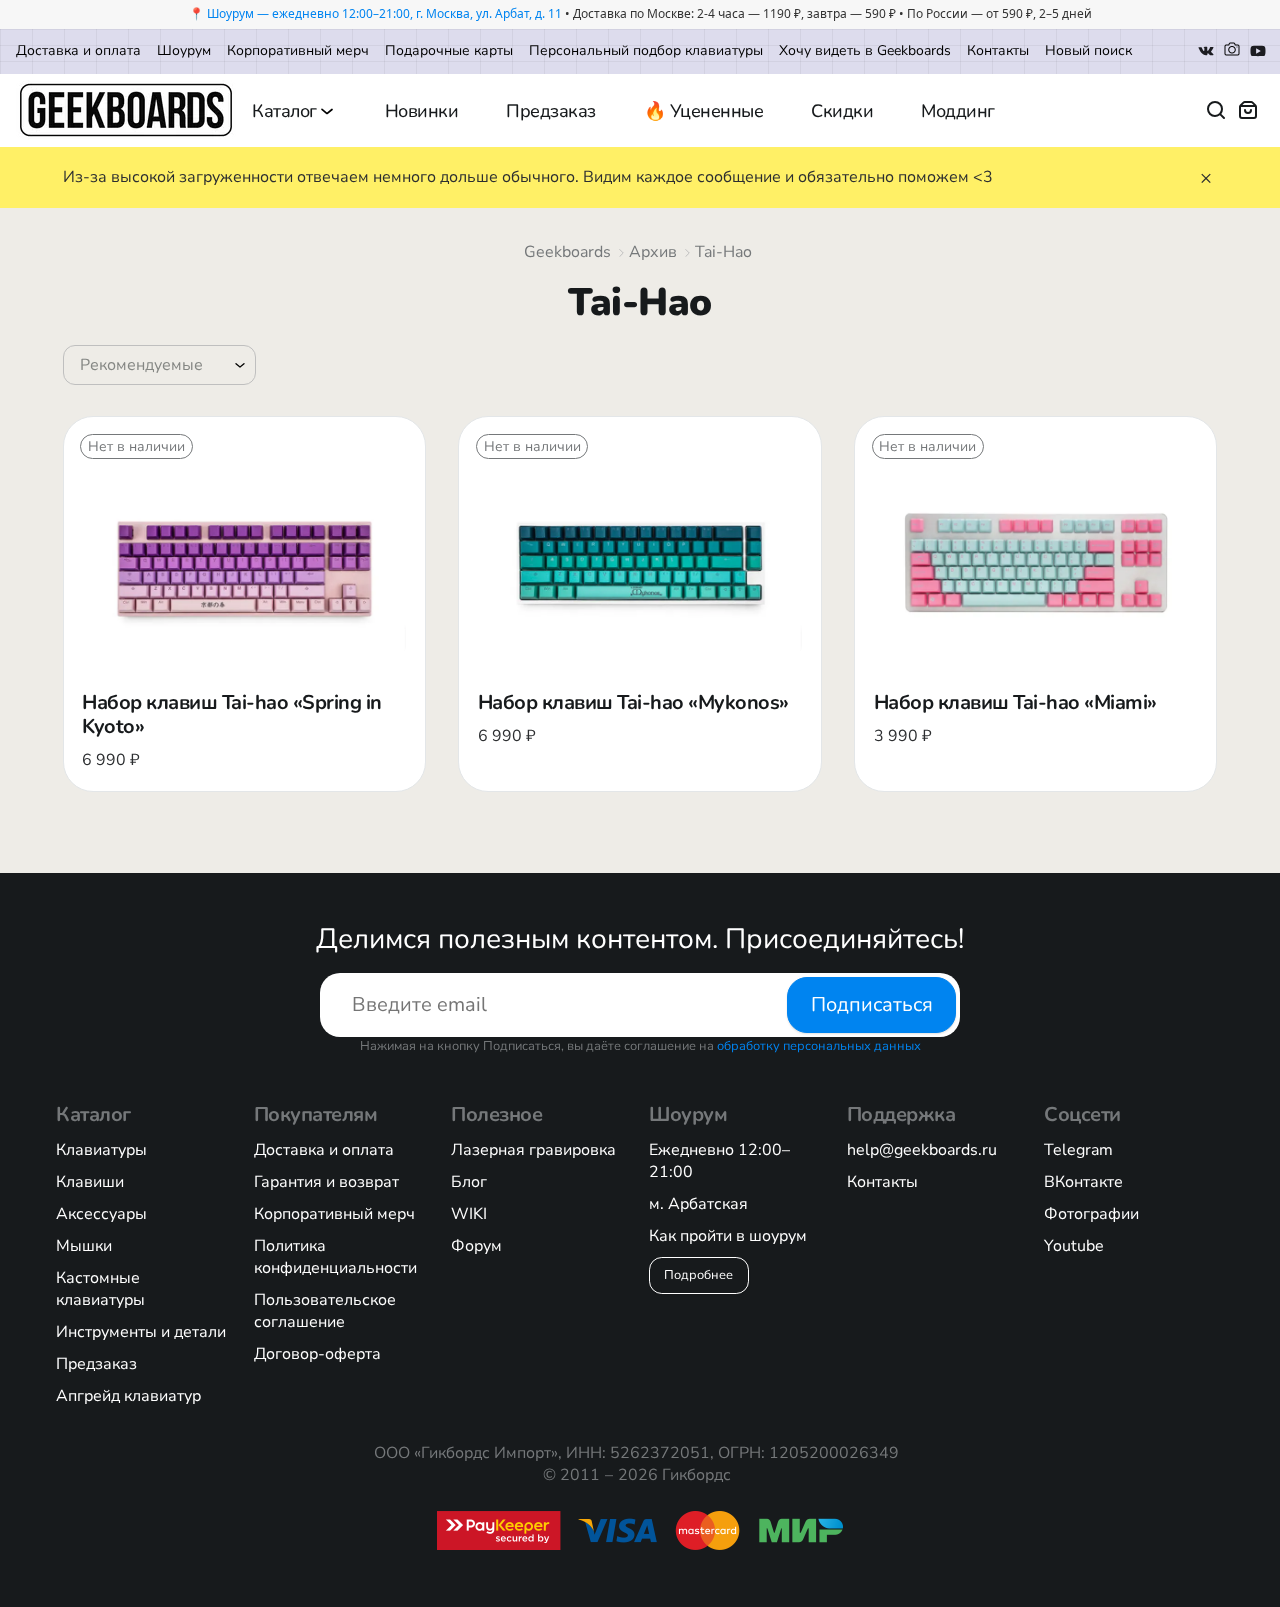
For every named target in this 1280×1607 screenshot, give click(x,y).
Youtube (1074, 1246)
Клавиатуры (101, 1150)
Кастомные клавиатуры (100, 1289)
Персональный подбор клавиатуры (646, 50)
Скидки (842, 111)
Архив (653, 252)
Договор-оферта (317, 1354)
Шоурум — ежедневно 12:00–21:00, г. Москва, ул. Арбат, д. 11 (384, 13)
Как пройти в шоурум (728, 1236)
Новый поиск (1088, 50)
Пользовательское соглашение (325, 1311)
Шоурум (184, 50)
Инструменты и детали (141, 1332)
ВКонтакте (1083, 1182)
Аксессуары (101, 1214)
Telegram (1078, 1150)
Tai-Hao (723, 252)
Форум (476, 1246)
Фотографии (1091, 1214)
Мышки (84, 1246)
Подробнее (698, 1275)
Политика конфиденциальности (335, 1257)
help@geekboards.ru (922, 1150)
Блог (469, 1182)
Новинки (422, 111)
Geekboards (567, 252)
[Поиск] (1216, 110)
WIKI (469, 1214)
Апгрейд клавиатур (128, 1396)
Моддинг (958, 111)
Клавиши (90, 1182)
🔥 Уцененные (704, 111)
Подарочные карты (449, 50)
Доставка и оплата (78, 50)
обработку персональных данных (819, 1046)
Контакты (998, 50)
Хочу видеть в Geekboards (865, 50)
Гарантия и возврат (326, 1182)
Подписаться (872, 1004)
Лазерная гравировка (533, 1150)
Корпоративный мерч (298, 50)
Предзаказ (551, 111)
